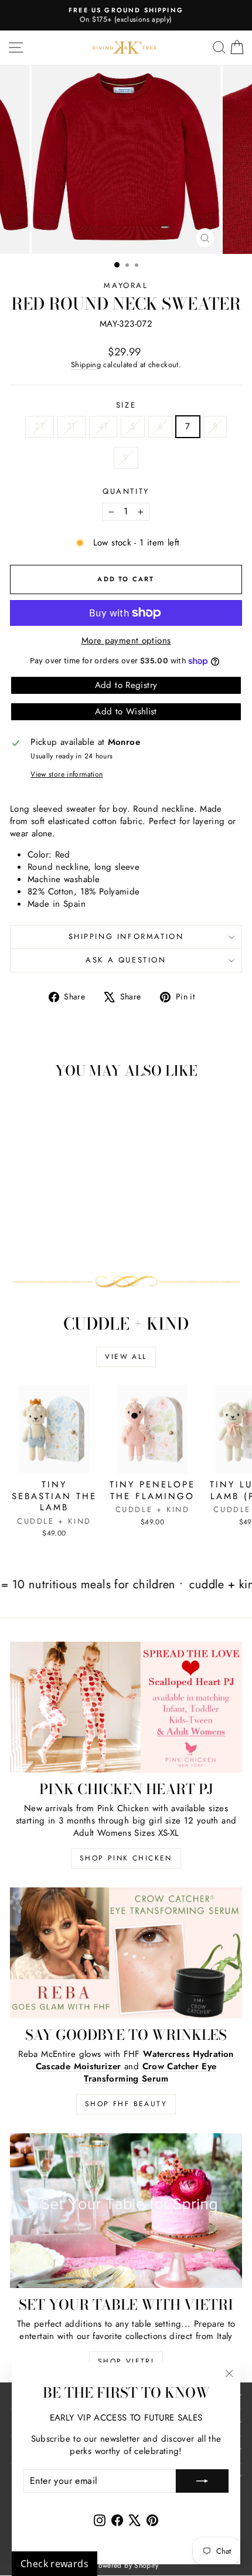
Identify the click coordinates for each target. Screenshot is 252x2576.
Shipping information (126, 936)
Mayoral (126, 285)
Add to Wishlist (126, 711)
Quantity (126, 492)
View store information (67, 775)
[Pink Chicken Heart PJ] (126, 1707)
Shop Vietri (126, 2361)
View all (126, 1357)
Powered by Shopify (126, 2565)
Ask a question (126, 960)
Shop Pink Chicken (126, 1858)
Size (126, 405)
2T (40, 426)
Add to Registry (126, 685)
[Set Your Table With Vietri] (126, 2211)
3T (71, 426)
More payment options (126, 641)
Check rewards (55, 2564)
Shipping (86, 365)
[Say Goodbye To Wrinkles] (126, 1953)
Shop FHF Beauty (126, 2104)
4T (103, 426)
